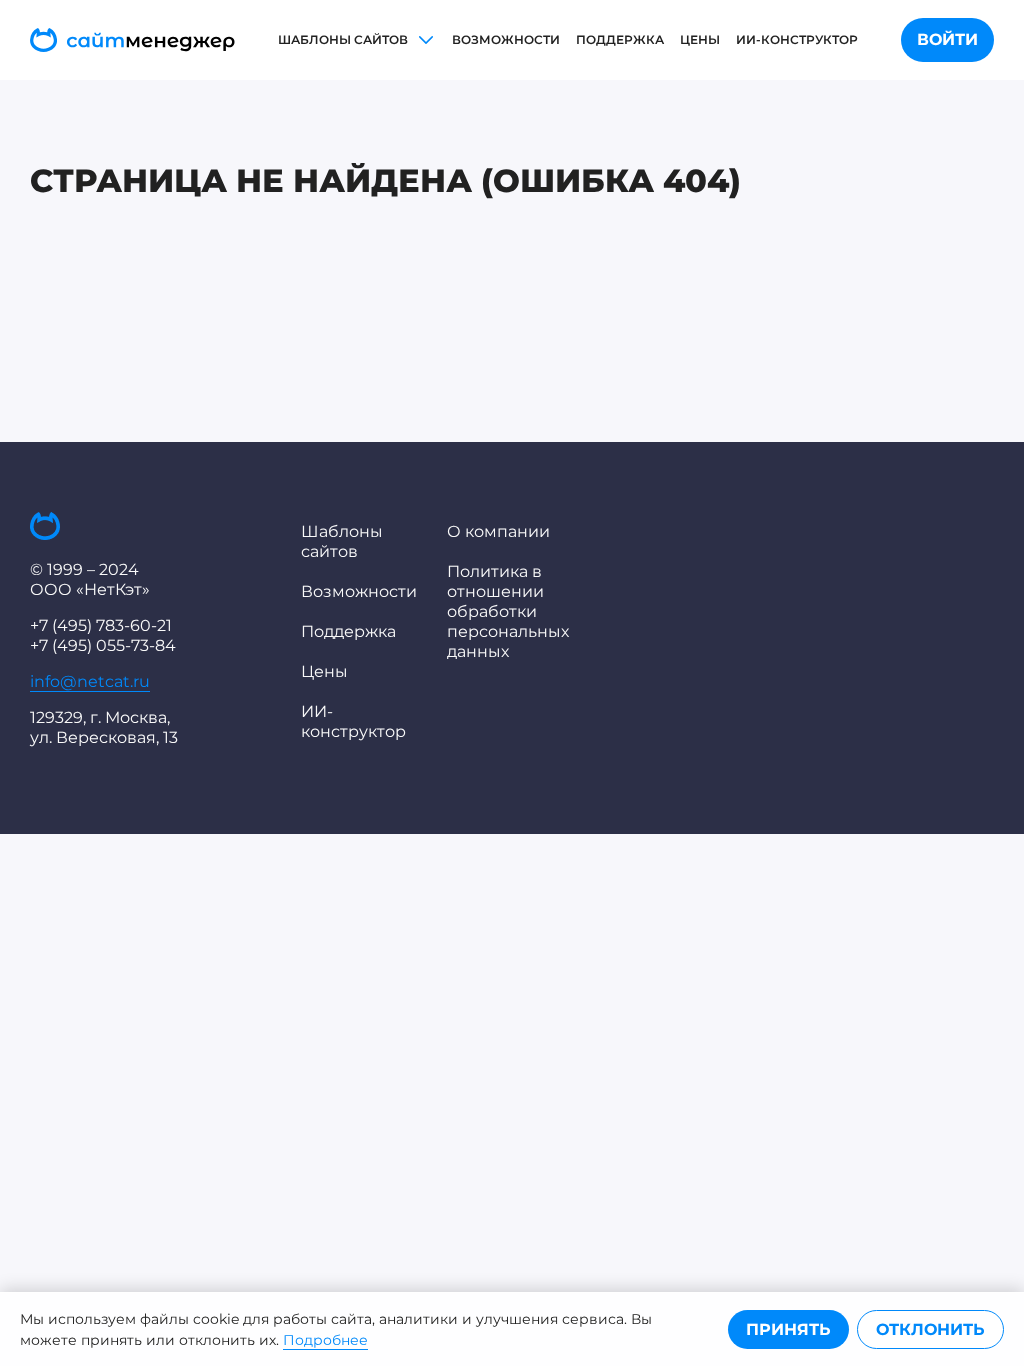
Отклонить (930, 1329)
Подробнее (325, 1340)
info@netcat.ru (90, 681)
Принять (788, 1329)
